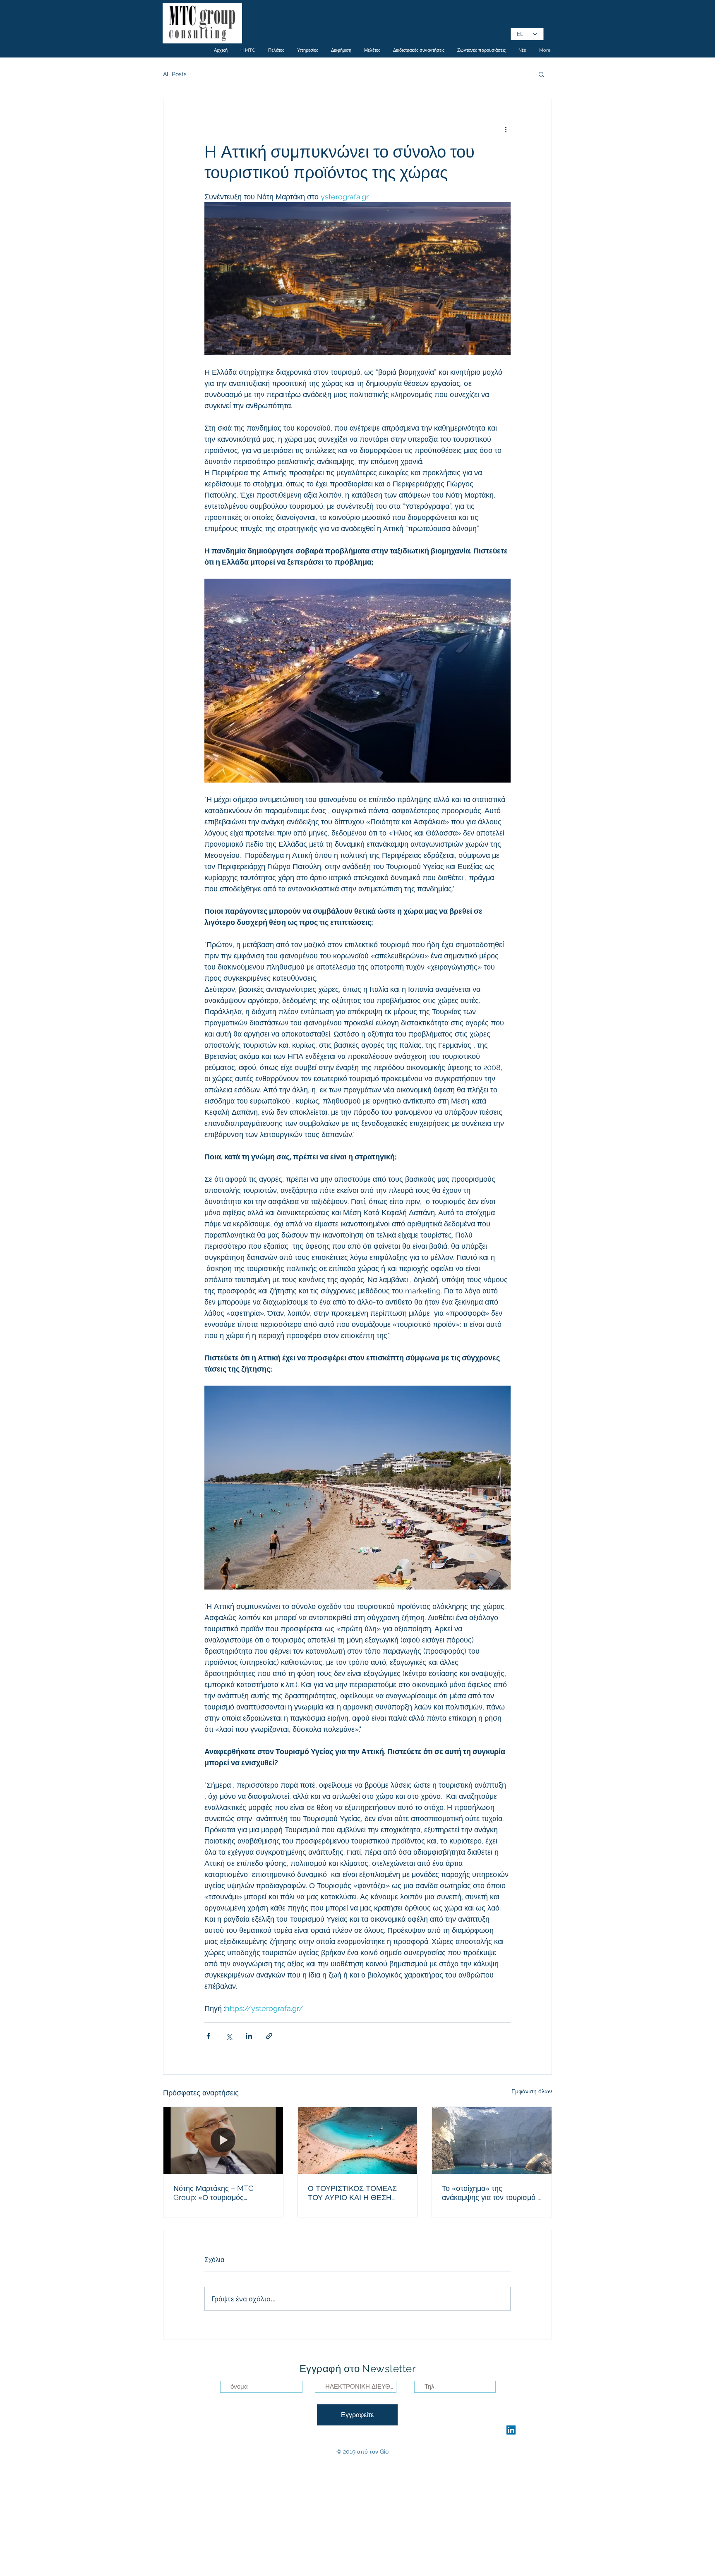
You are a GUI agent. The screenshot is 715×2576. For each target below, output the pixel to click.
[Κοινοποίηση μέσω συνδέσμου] (269, 2036)
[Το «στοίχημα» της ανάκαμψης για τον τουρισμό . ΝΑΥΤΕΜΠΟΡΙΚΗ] (492, 2140)
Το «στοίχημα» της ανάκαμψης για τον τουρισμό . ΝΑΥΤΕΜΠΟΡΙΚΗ (490, 2193)
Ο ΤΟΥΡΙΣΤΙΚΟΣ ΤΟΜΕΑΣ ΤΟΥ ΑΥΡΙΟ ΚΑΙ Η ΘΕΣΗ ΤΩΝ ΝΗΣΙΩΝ (352, 2193)
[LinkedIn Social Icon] (511, 2430)
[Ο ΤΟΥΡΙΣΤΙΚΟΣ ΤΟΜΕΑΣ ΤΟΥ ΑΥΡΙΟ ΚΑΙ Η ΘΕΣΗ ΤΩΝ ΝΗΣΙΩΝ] (358, 2140)
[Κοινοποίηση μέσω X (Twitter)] (229, 2036)
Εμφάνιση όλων (532, 2091)
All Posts (175, 74)
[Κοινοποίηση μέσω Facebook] (208, 2036)
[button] (541, 74)
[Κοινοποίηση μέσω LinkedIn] (249, 2036)
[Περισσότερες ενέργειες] (506, 129)
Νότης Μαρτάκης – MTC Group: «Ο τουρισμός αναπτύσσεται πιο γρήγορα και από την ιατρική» (217, 2193)
